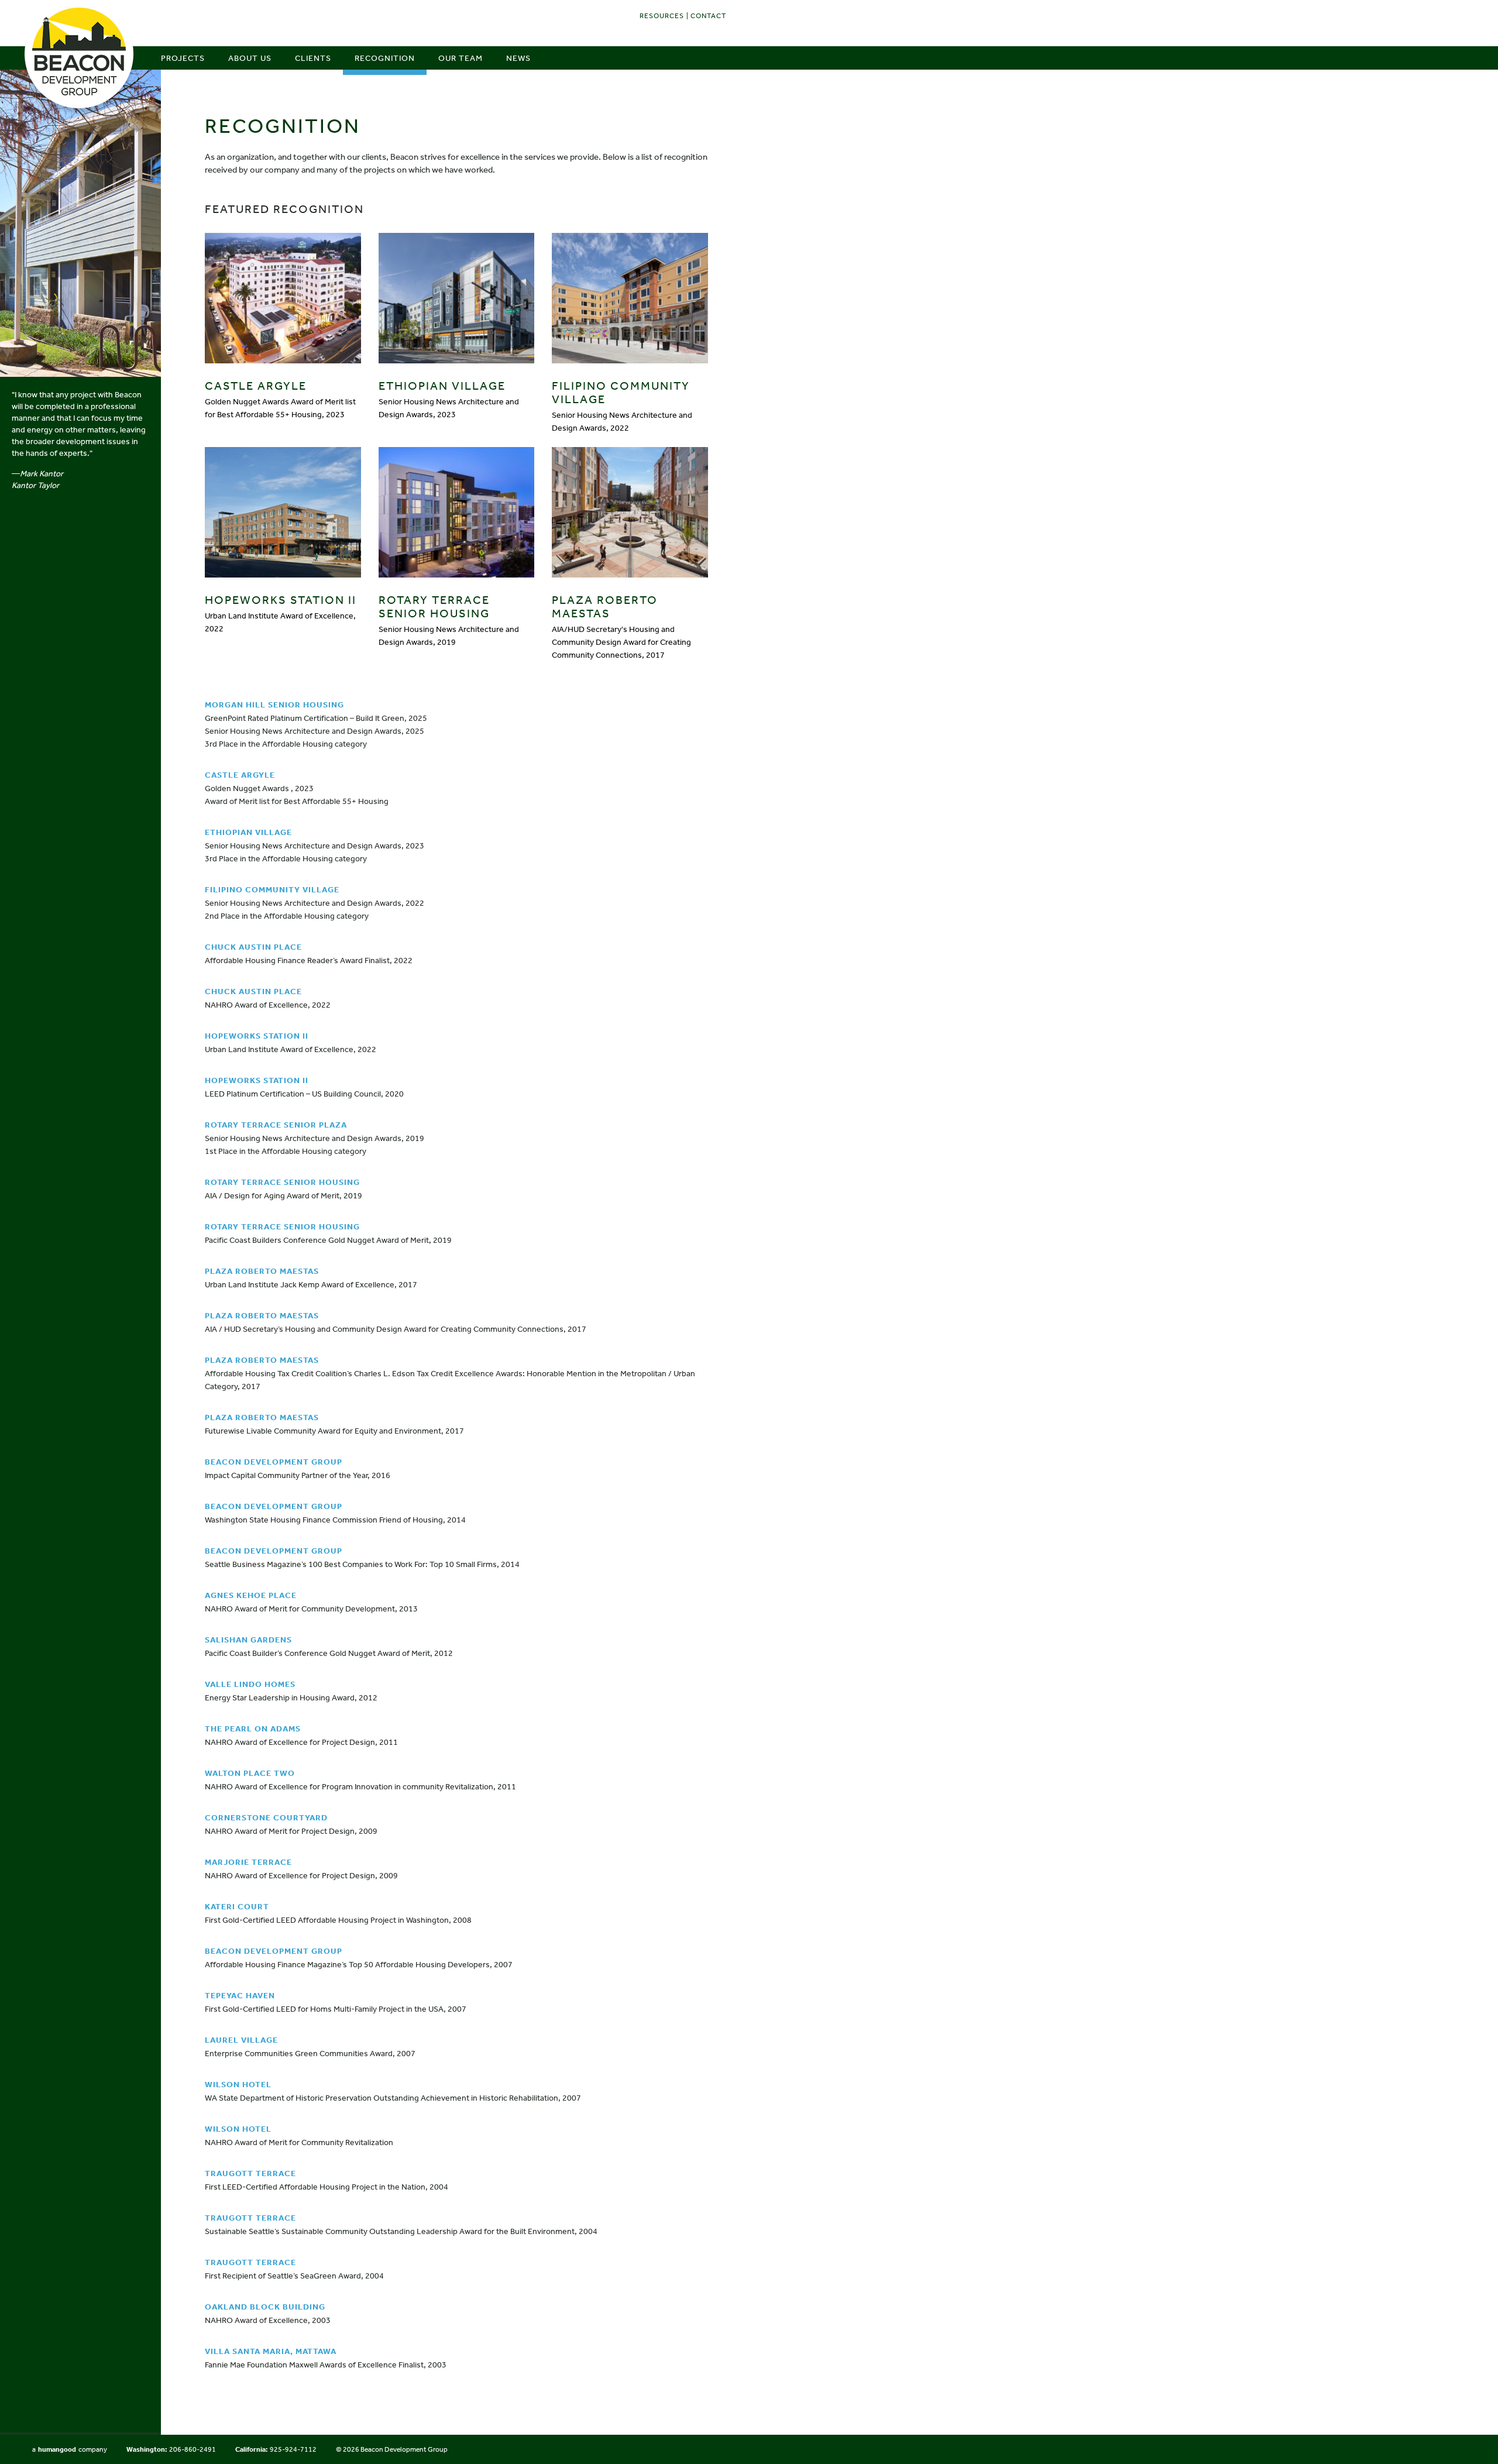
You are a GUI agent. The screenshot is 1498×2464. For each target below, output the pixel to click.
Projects (183, 58)
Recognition (385, 58)
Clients (313, 58)
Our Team (461, 58)
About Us (250, 58)
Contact (708, 16)
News (518, 58)
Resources (662, 16)
